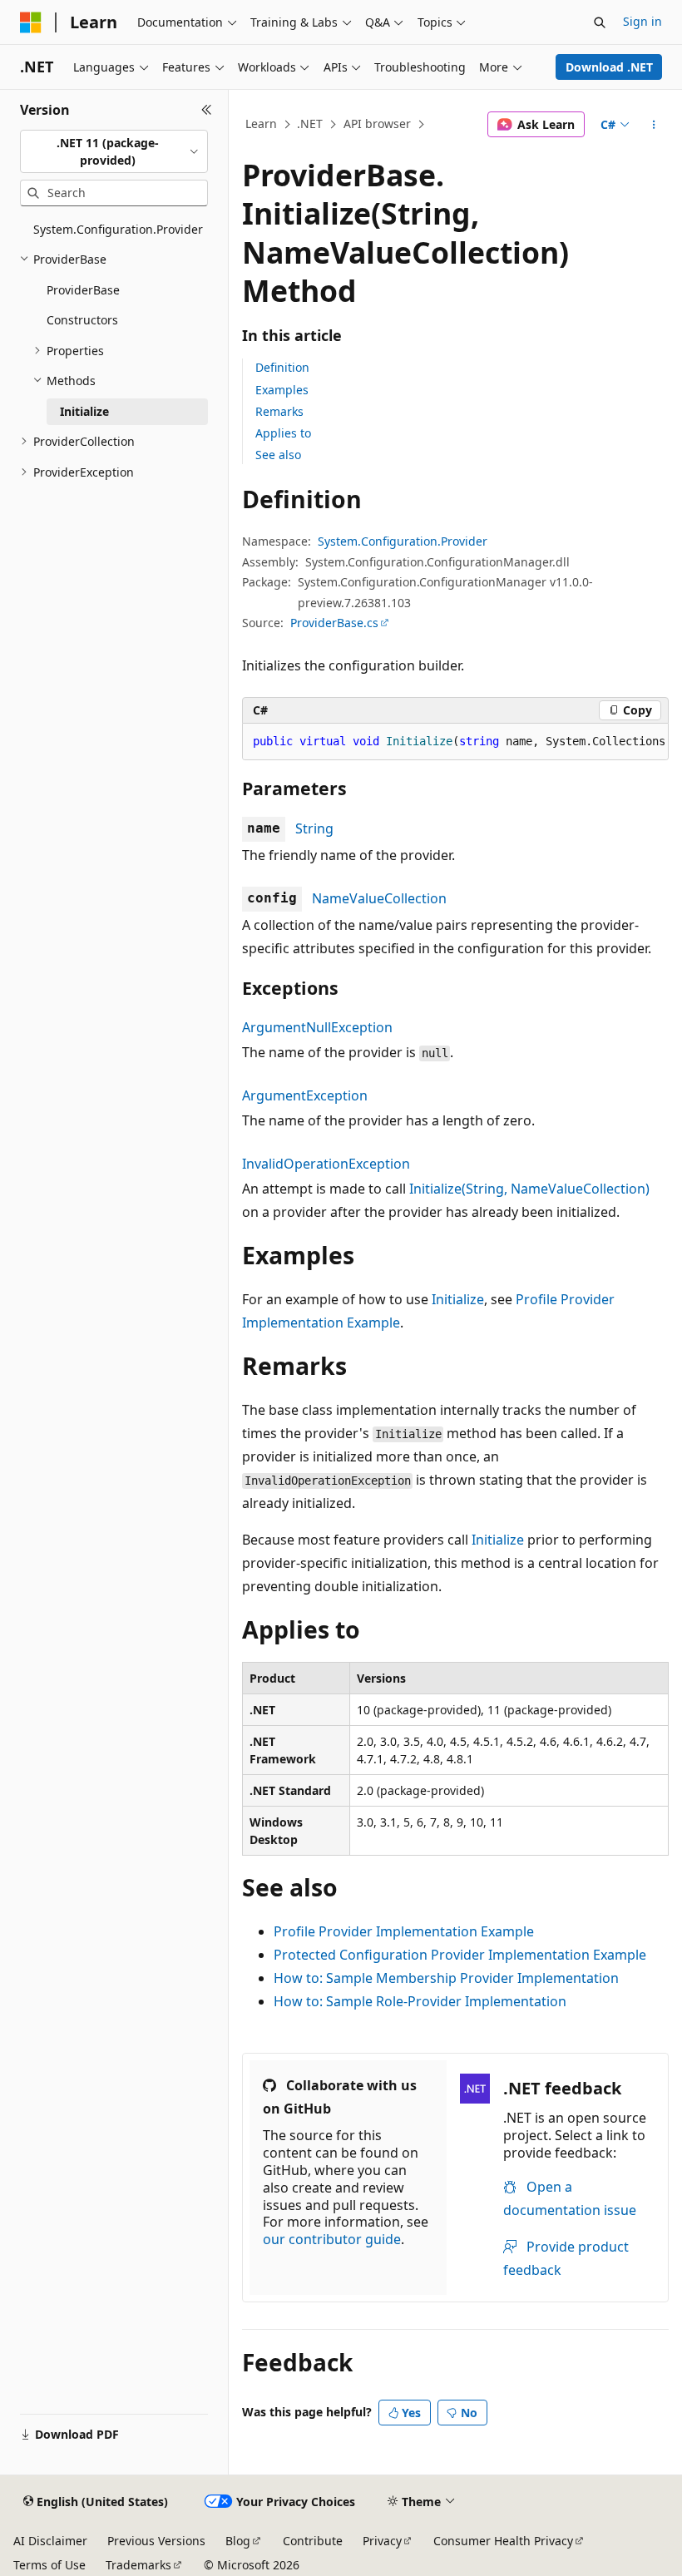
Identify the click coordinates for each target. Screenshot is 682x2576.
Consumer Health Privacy (503, 2541)
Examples (282, 390)
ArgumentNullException (317, 1027)
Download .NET (609, 67)
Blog (238, 2541)
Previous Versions (156, 2541)
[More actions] (654, 125)
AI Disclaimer (50, 2541)
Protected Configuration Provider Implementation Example (460, 1955)
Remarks (279, 411)
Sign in (642, 21)
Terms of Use (49, 2565)
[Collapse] (207, 110)
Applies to (283, 433)
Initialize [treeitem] (84, 411)
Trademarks (138, 2565)
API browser (377, 124)
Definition (282, 367)
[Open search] (600, 22)
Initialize (458, 1299)
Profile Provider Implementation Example (404, 1931)
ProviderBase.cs (334, 623)
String (314, 828)
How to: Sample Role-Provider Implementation (420, 2001)
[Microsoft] (31, 22)
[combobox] (114, 152)
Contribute (313, 2541)
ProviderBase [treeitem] (83, 290)
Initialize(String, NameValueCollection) (529, 1189)
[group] (455, 742)
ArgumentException (305, 1095)
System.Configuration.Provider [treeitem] (118, 229)
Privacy (382, 2541)
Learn (261, 124)
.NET (310, 124)
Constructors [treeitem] (82, 320)
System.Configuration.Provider (403, 541)
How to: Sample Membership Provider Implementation (446, 1978)
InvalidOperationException (326, 1164)
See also (278, 455)
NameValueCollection (379, 898)
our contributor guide (332, 2239)
